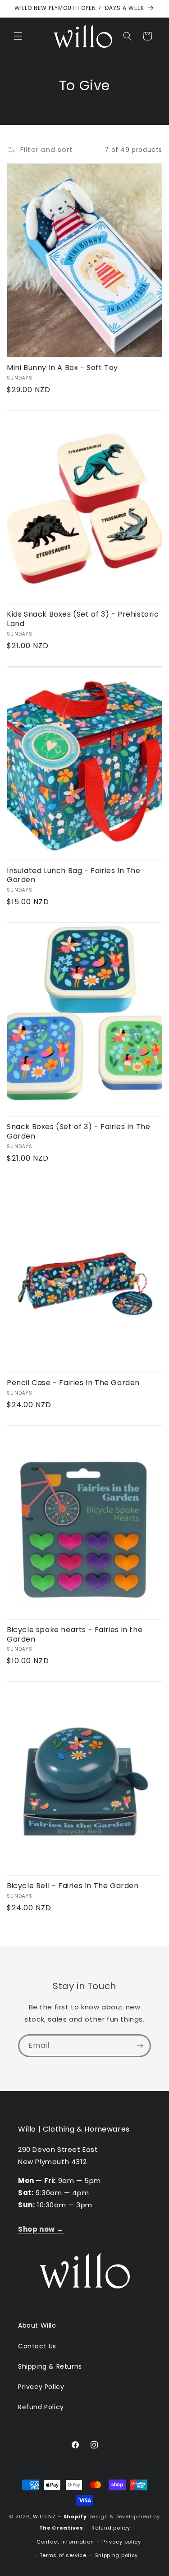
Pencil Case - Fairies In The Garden (73, 1383)
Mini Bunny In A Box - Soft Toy (62, 368)
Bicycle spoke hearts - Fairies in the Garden (75, 1635)
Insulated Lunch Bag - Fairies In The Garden (74, 876)
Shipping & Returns (50, 2366)
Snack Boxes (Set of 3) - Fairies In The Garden (78, 1132)
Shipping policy (117, 2555)
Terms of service (63, 2555)
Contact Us (37, 2346)
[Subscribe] (140, 2046)
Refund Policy (41, 2407)
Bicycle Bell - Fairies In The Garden (73, 1886)
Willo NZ (44, 2517)
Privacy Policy (41, 2387)
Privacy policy (122, 2542)
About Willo (37, 2325)
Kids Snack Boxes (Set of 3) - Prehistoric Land (83, 619)
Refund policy (111, 2528)
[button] (18, 36)
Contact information (65, 2542)
